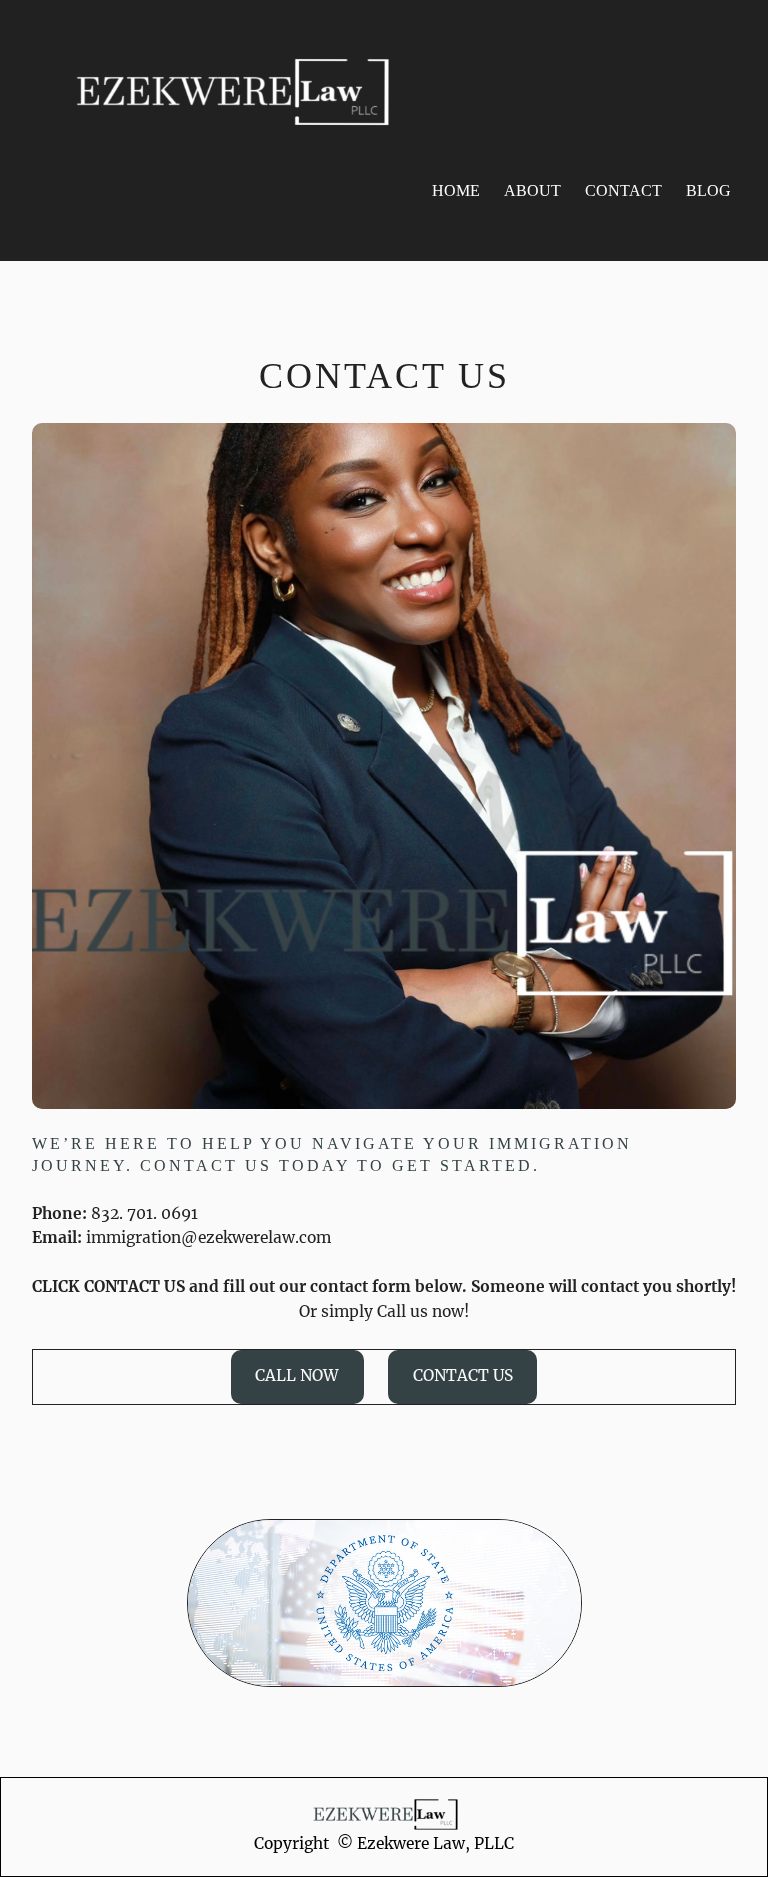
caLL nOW (297, 1375)
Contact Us (463, 1375)
